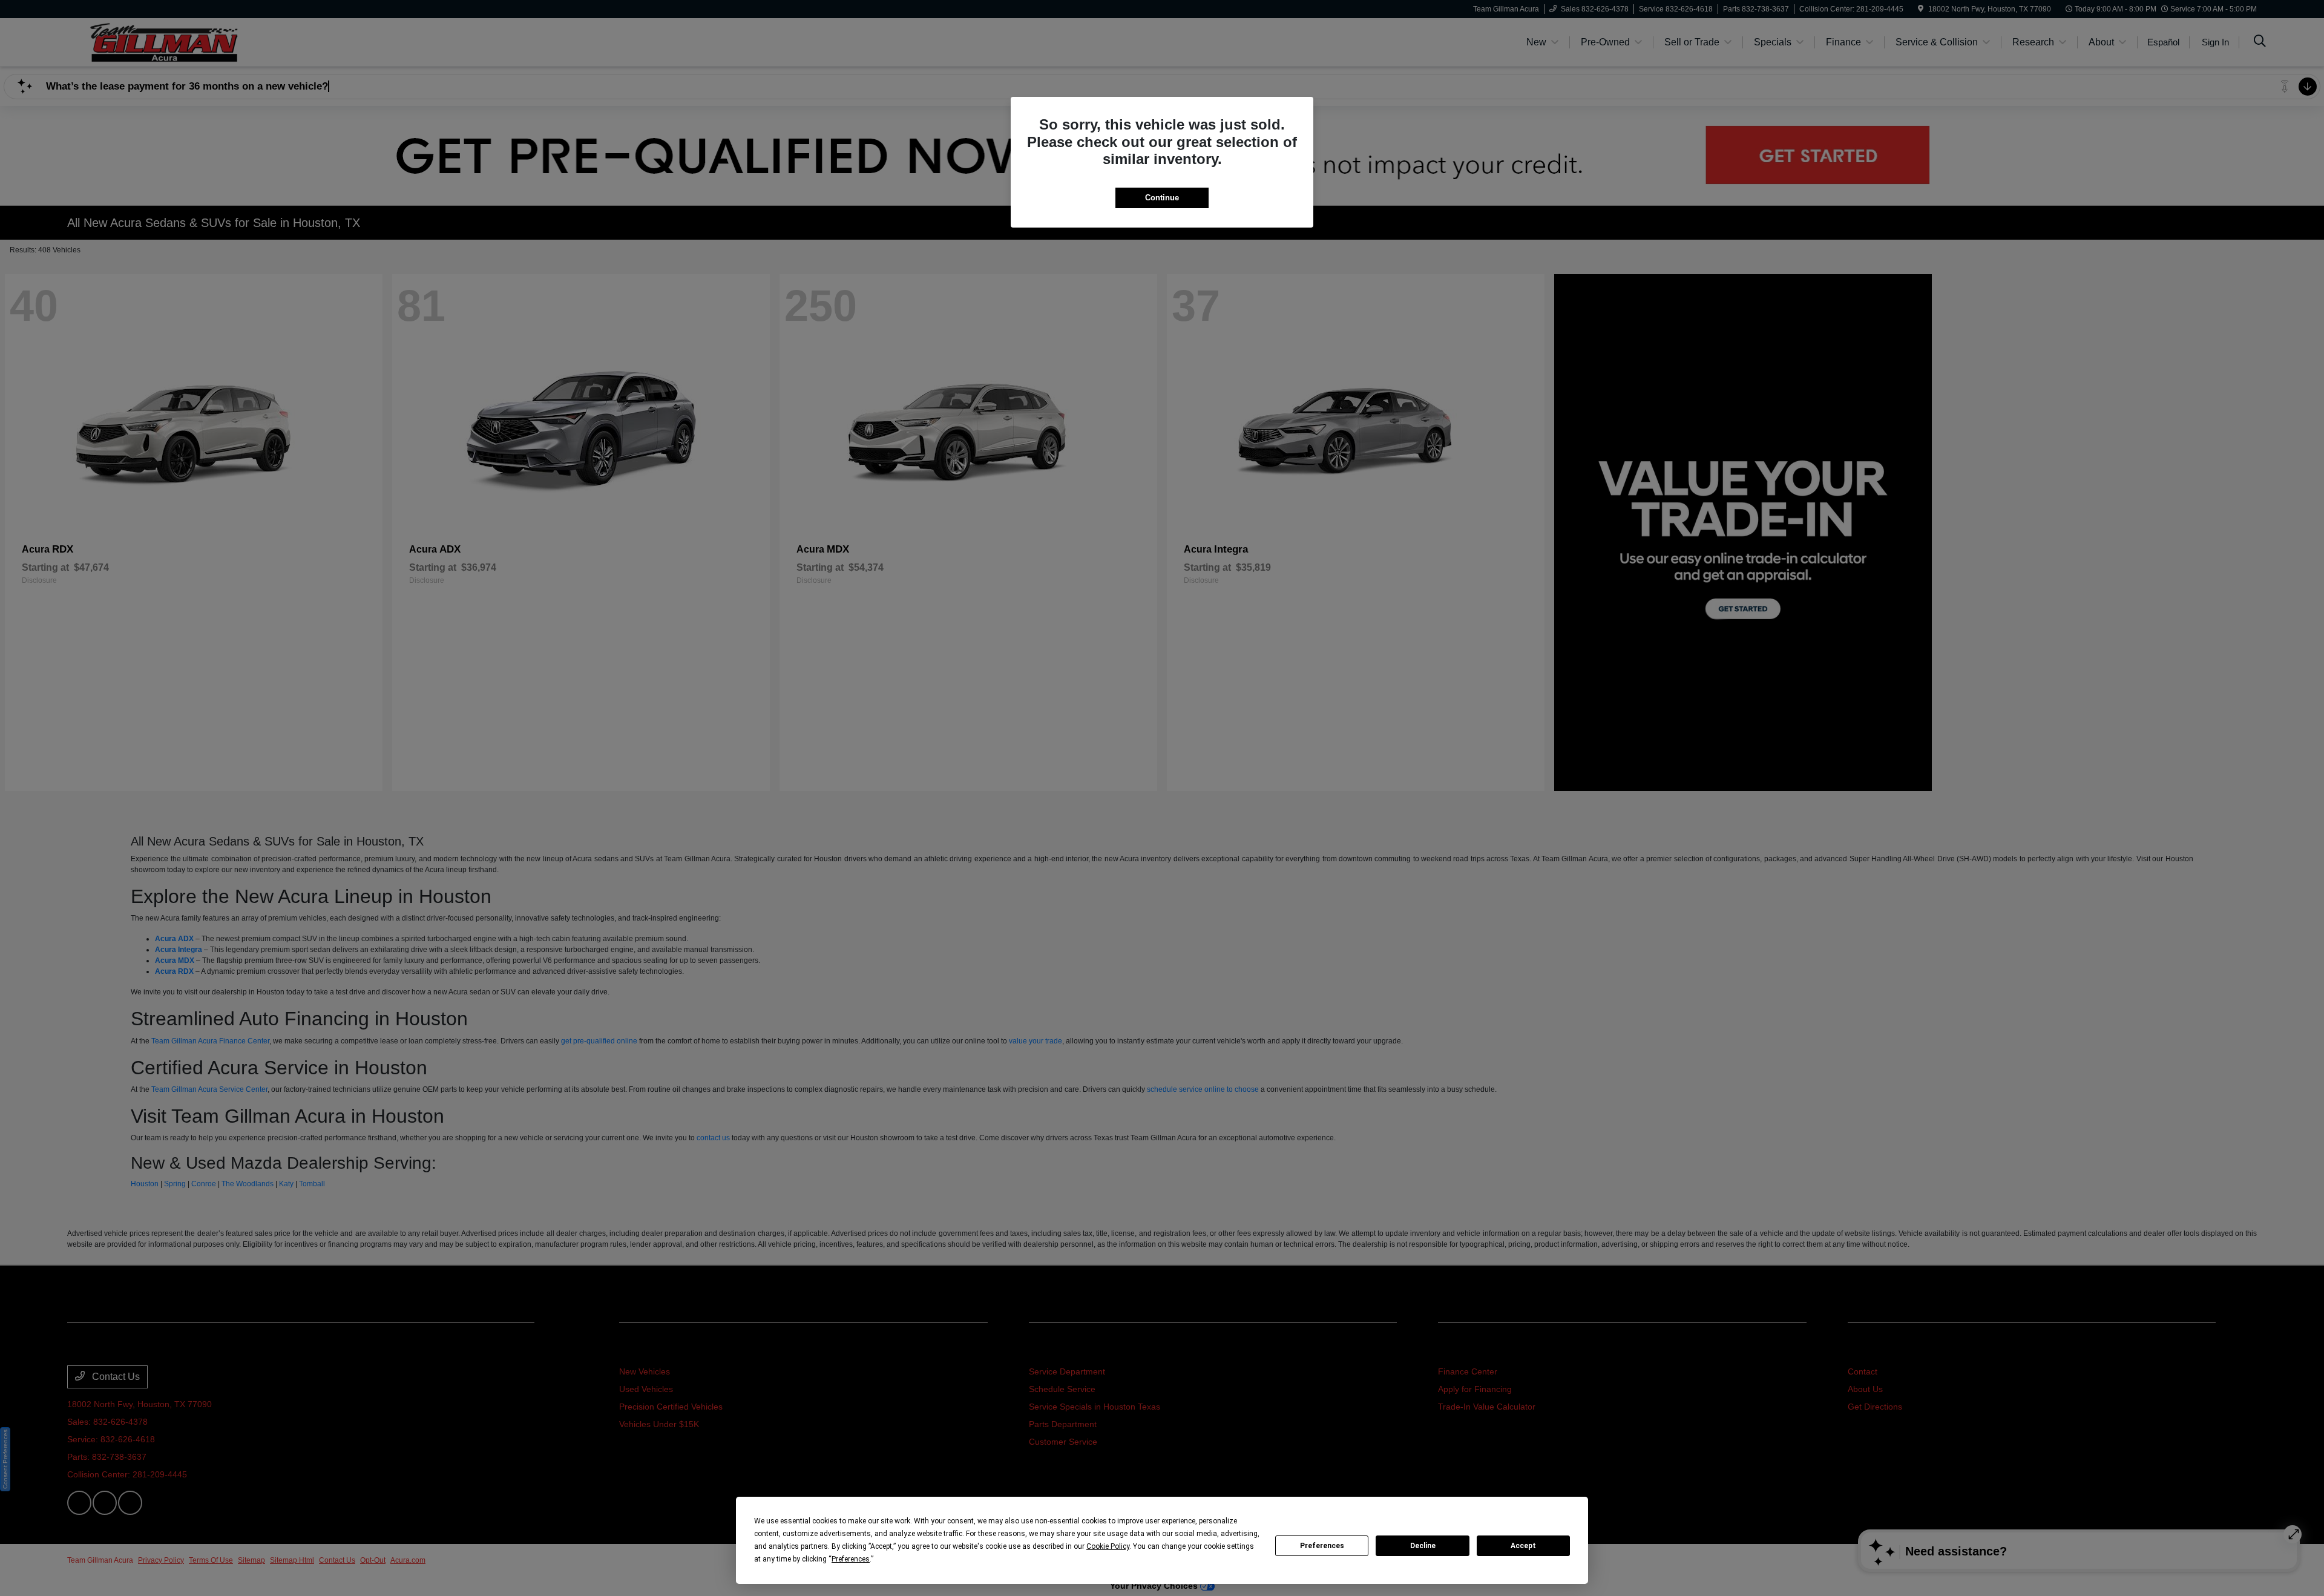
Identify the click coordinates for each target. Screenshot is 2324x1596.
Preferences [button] (851, 1559)
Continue (1162, 198)
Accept (1523, 1546)
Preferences (1322, 1546)
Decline (1423, 1546)
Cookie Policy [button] (1108, 1546)
